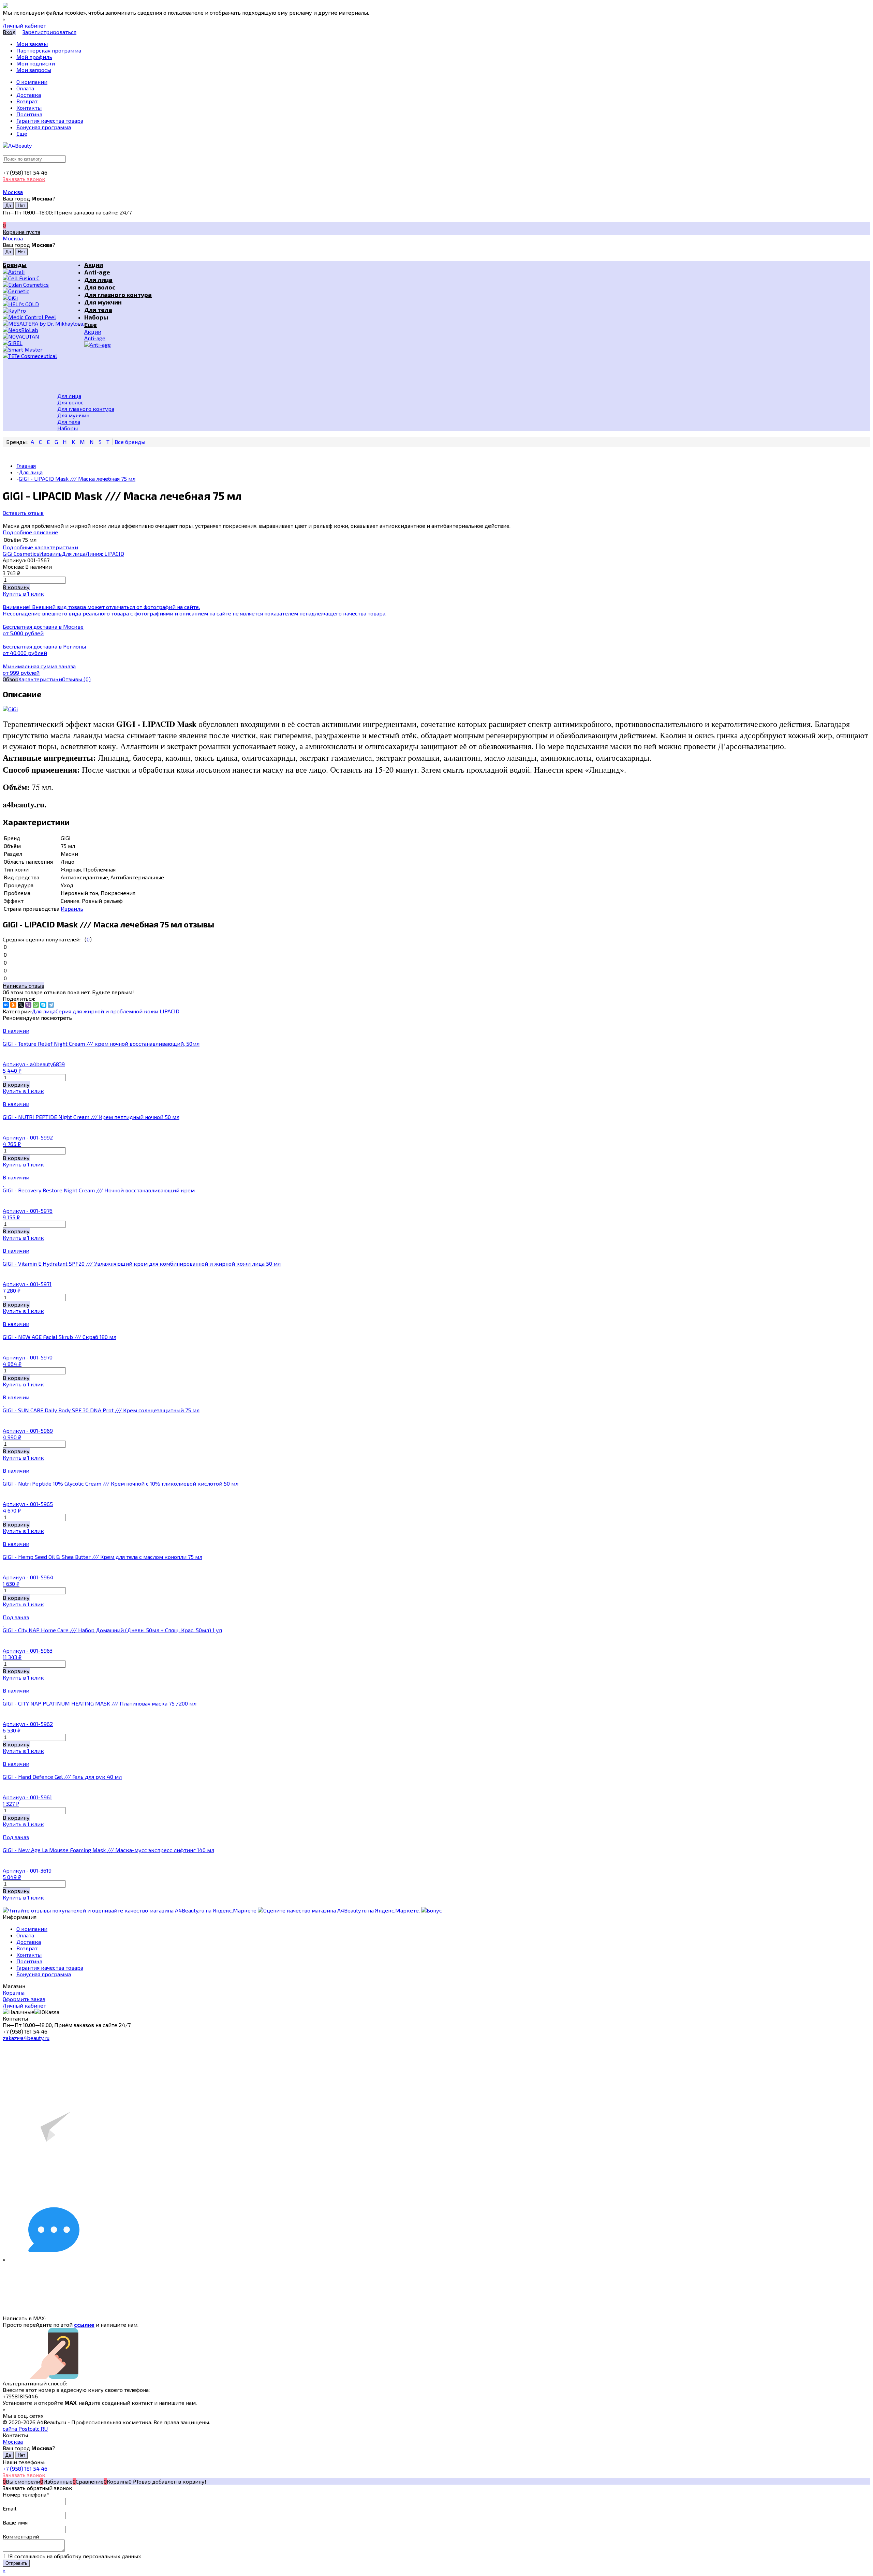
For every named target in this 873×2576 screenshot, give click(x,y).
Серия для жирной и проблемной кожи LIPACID (117, 1011)
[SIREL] (43, 343)
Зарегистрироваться (49, 32)
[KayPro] (43, 310)
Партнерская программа (49, 50)
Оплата (25, 1935)
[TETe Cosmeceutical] (43, 356)
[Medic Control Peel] (43, 317)
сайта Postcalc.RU (25, 2429)
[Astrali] (43, 272)
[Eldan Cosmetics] (43, 285)
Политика (29, 1961)
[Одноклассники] (13, 1005)
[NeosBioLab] (43, 330)
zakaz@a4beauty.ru (26, 2038)
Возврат (27, 1948)
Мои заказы (32, 44)
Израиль (50, 554)
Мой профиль (34, 57)
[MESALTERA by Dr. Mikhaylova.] (43, 323)
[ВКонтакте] (6, 1005)
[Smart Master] (43, 349)
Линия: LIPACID (105, 554)
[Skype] (43, 1005)
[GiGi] (43, 297)
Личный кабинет (24, 2005)
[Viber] (28, 1005)
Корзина (14, 1992)
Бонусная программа (44, 1974)
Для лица (74, 554)
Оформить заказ (24, 1999)
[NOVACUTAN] (43, 336)
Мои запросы (34, 70)
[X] (21, 1005)
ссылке (84, 2325)
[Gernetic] (43, 291)
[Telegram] (51, 1005)
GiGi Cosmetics (21, 554)
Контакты (29, 1955)
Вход (9, 32)
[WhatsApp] (36, 1005)
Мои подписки (36, 63)
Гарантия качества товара (50, 1968)
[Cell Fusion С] (43, 278)
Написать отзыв (24, 986)
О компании (32, 1929)
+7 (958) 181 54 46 (25, 2468)
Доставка (29, 1942)
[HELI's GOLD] (43, 304)
